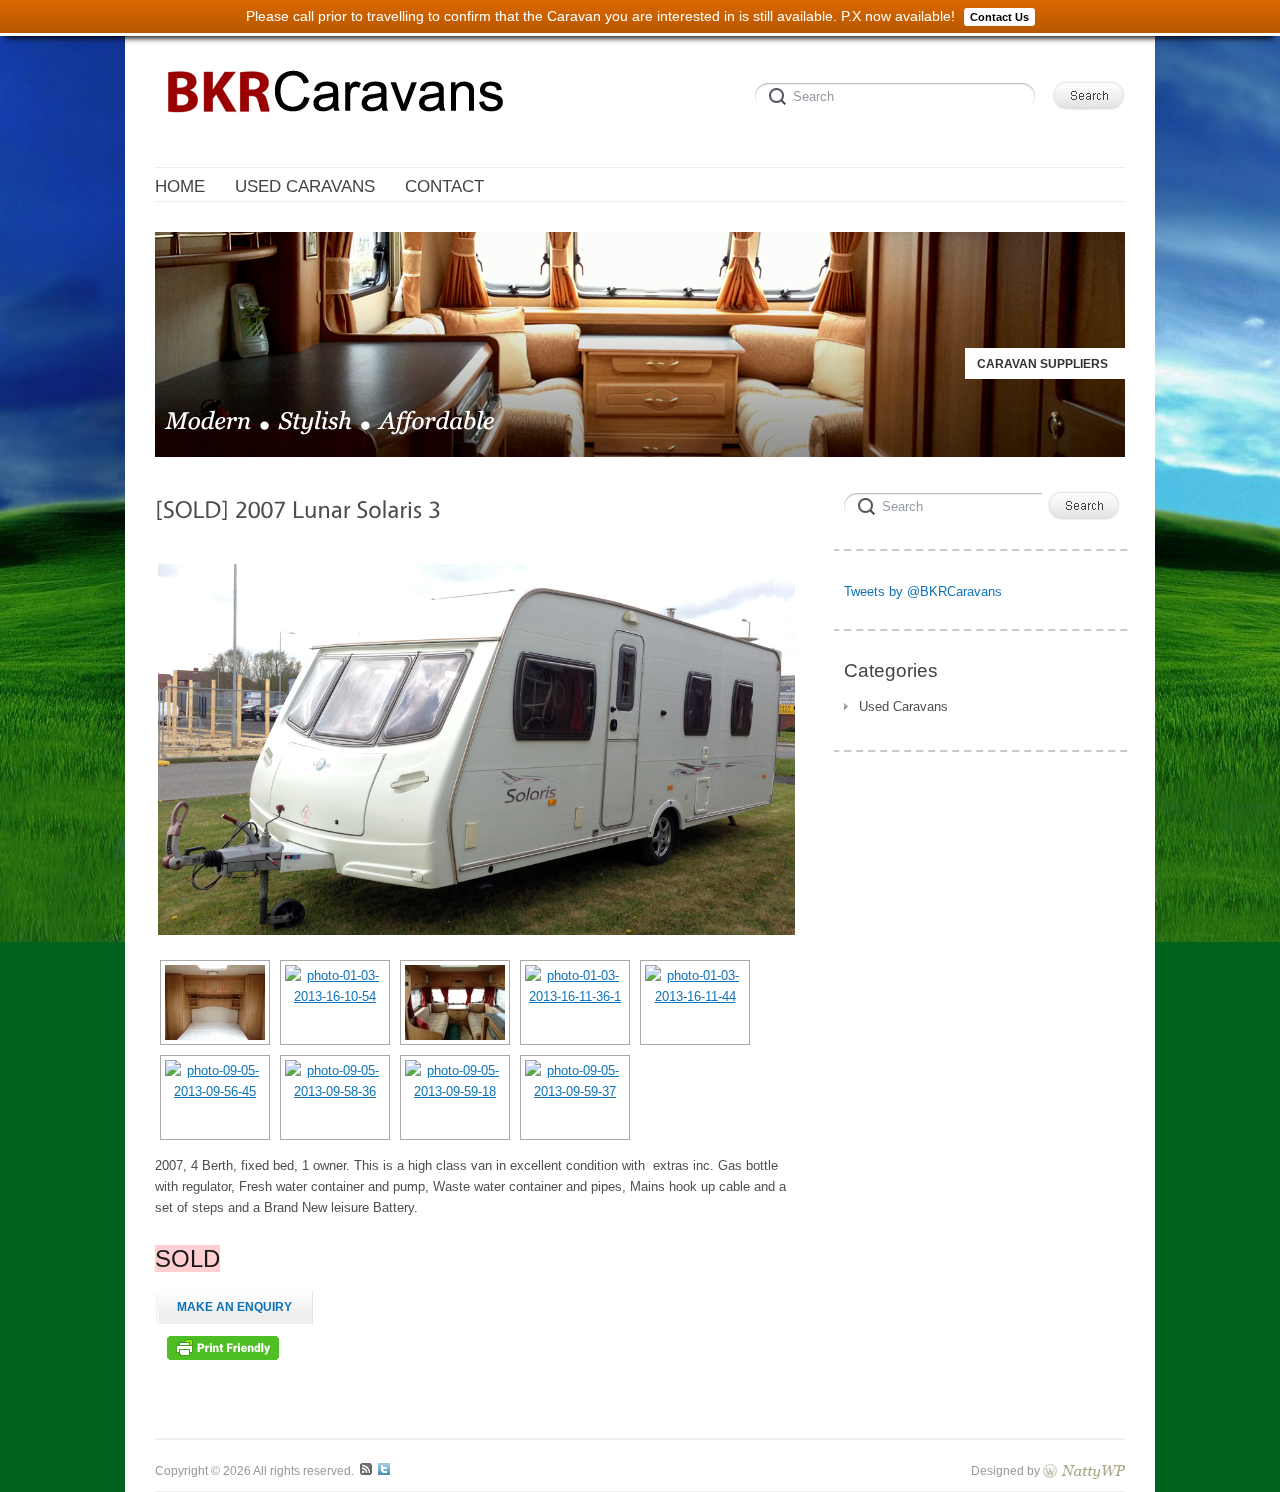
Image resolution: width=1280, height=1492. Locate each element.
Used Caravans (903, 706)
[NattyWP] (1084, 1470)
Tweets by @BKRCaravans (923, 591)
